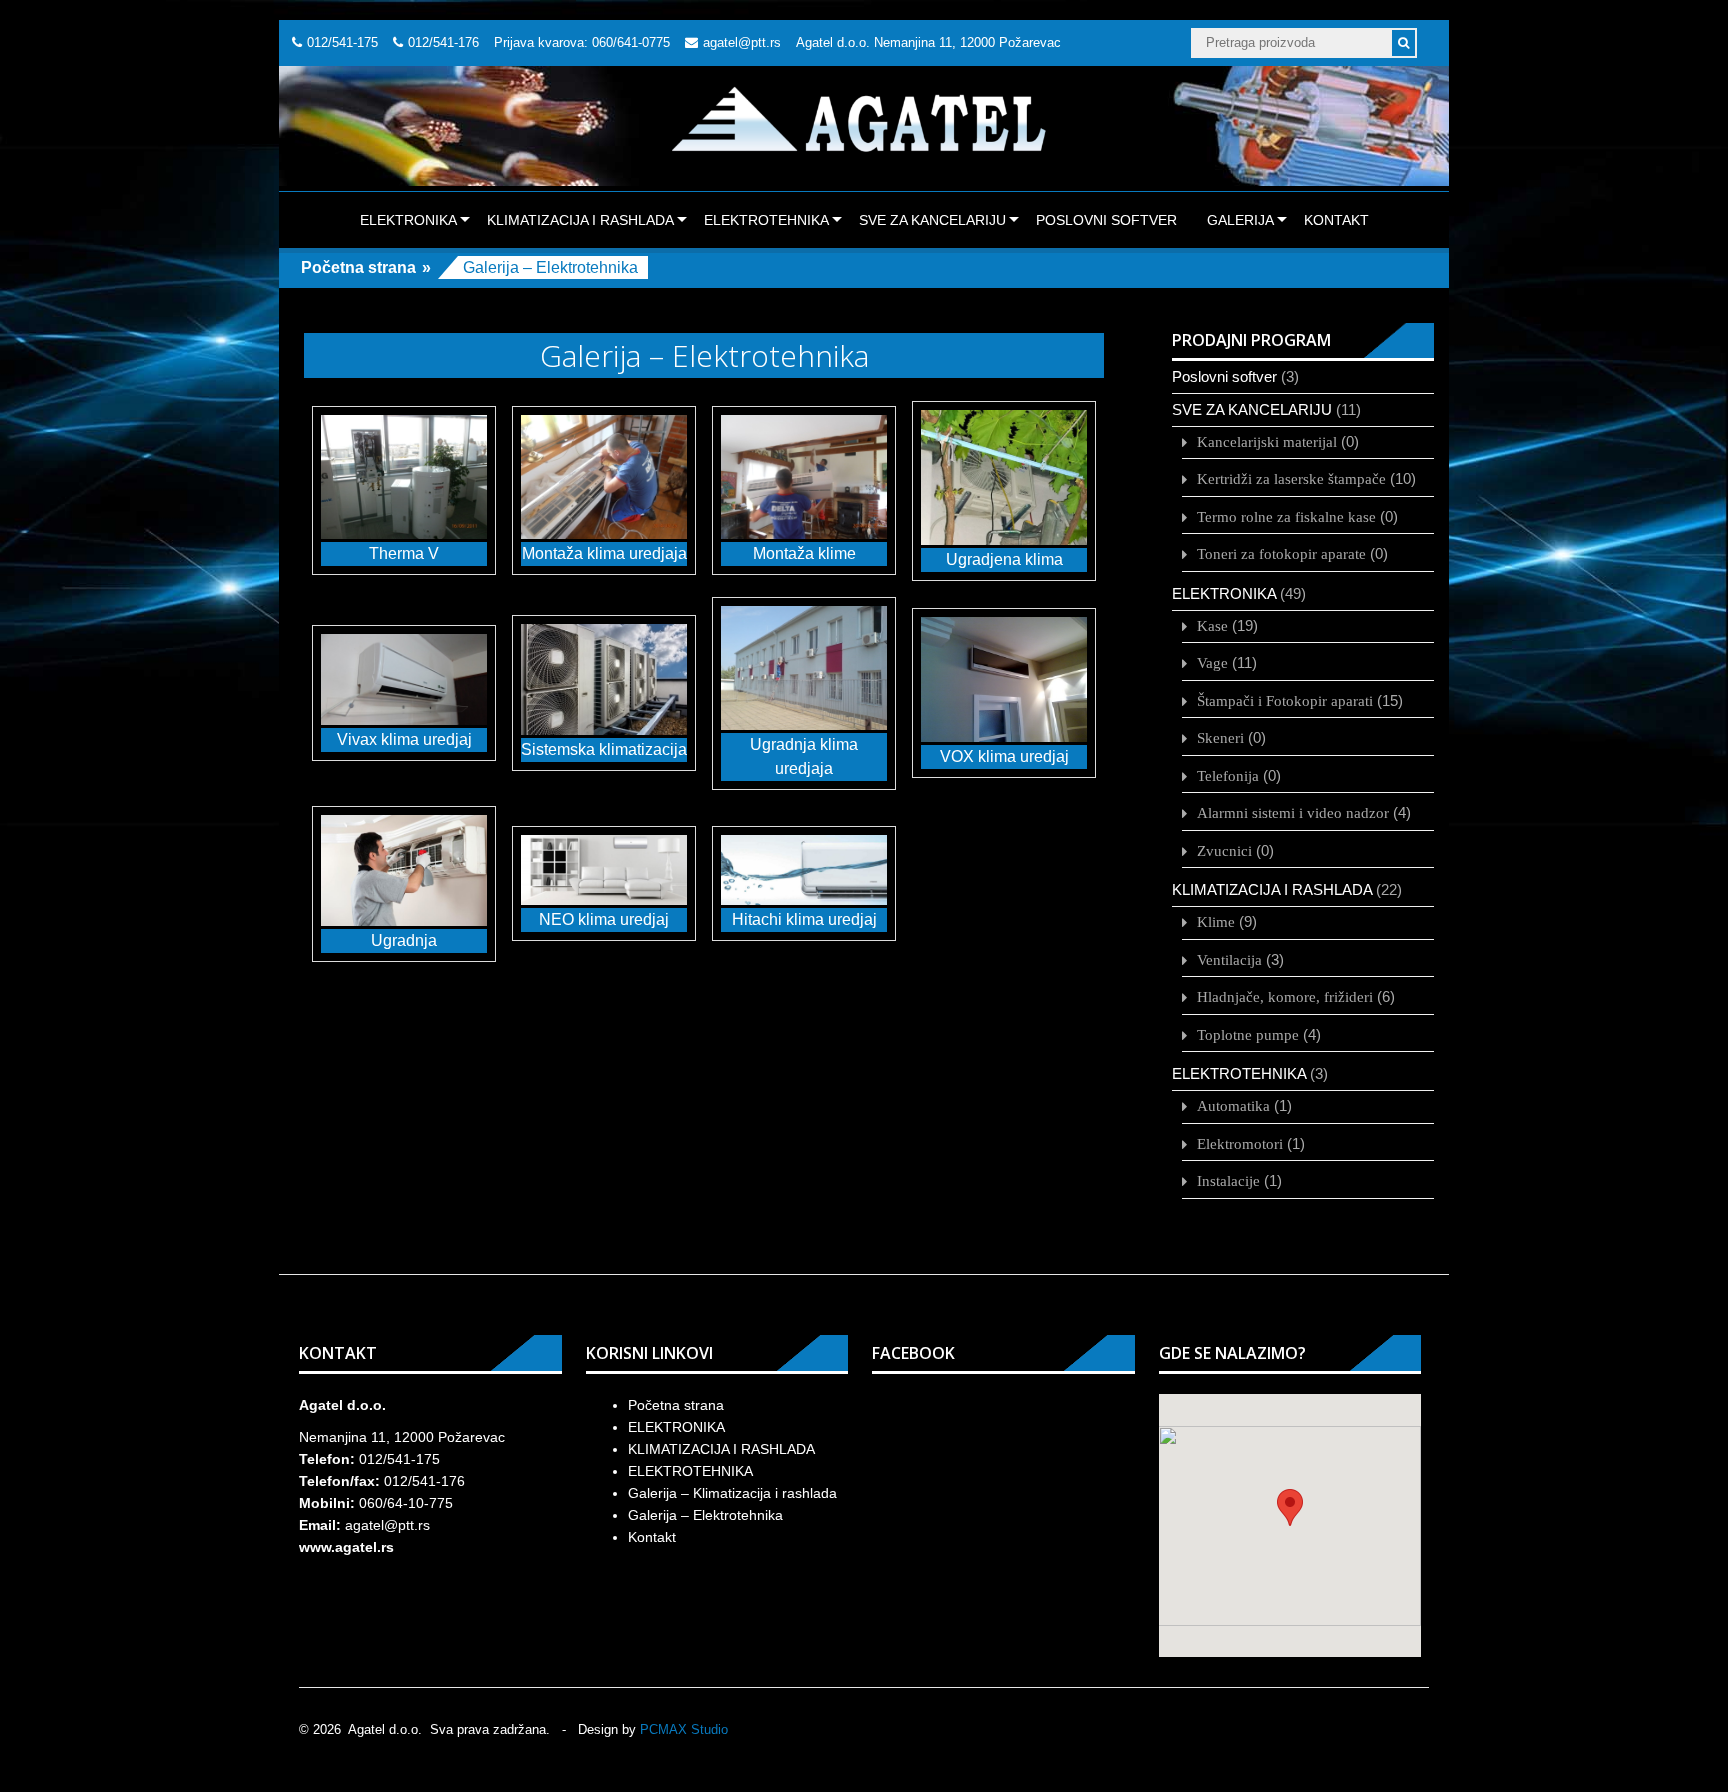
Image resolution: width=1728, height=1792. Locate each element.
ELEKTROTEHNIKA (766, 220)
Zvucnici (1224, 850)
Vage (1212, 662)
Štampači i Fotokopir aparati (1285, 700)
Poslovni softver (1106, 220)
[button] (1290, 1507)
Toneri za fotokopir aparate (1281, 553)
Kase (1212, 625)
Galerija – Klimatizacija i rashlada (732, 1493)
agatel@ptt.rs (742, 42)
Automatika (1233, 1105)
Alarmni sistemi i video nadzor (1293, 812)
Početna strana (358, 267)
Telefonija (1228, 775)
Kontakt (1336, 220)
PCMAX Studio (684, 1729)
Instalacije (1228, 1180)
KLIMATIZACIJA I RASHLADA (580, 220)
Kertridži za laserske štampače (1291, 478)
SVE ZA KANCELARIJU (932, 220)
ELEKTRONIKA (408, 220)
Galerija (1240, 220)
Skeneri (1220, 737)
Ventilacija (1229, 959)
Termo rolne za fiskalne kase (1286, 516)
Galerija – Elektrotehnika (705, 1515)
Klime (1216, 921)
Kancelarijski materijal (1267, 441)
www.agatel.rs (346, 1547)
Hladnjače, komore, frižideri (1285, 996)
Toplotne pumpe (1248, 1034)
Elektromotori (1240, 1143)
